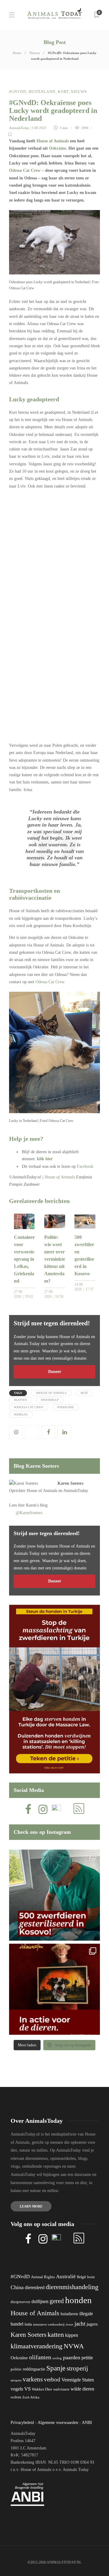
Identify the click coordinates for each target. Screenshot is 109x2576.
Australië (66, 2277)
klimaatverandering (36, 2346)
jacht (80, 2324)
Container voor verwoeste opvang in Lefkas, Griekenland (24, 1259)
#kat (84, 1393)
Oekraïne (58, 148)
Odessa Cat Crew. (50, 982)
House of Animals (53, 141)
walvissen (61, 2389)
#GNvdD (18, 92)
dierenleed (35, 2287)
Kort (63, 92)
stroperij (77, 2368)
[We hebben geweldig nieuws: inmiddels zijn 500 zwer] (54, 1895)
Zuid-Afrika (31, 2397)
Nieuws (35, 53)
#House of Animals (51, 1393)
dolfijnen (40, 2301)
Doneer (55, 1372)
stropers (16, 2380)
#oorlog (21, 1414)
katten (56, 2335)
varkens (33, 2379)
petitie (87, 2358)
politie (16, 2369)
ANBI (87, 2423)
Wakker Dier (42, 2389)
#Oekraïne (66, 1407)
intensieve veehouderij (49, 2325)
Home (17, 53)
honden (78, 2300)
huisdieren (69, 2314)
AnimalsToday (19, 128)
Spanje (56, 2368)
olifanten (40, 2357)
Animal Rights (43, 2277)
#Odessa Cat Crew (29, 1407)
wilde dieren (82, 2389)
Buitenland (42, 92)
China (17, 2287)
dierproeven (20, 2302)
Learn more (31, 2206)
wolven (16, 2397)
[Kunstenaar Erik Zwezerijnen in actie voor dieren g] (54, 1989)
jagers (92, 2324)
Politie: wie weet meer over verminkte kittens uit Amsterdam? (55, 1259)
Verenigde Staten (78, 2380)
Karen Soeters (70, 1483)
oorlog (57, 2358)
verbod (52, 2379)
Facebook (85, 1166)
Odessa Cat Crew (25, 170)
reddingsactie (34, 2369)
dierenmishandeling (72, 2287)
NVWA (74, 2346)
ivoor (69, 2324)
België (81, 2277)
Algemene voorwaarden (58, 2423)
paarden (72, 2357)
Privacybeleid (22, 2423)
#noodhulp (50, 1400)
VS (27, 2389)
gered (57, 2301)
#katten (20, 1400)
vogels (17, 2389)
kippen (72, 2335)
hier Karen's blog (33, 1505)
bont (91, 2277)
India (28, 2324)
